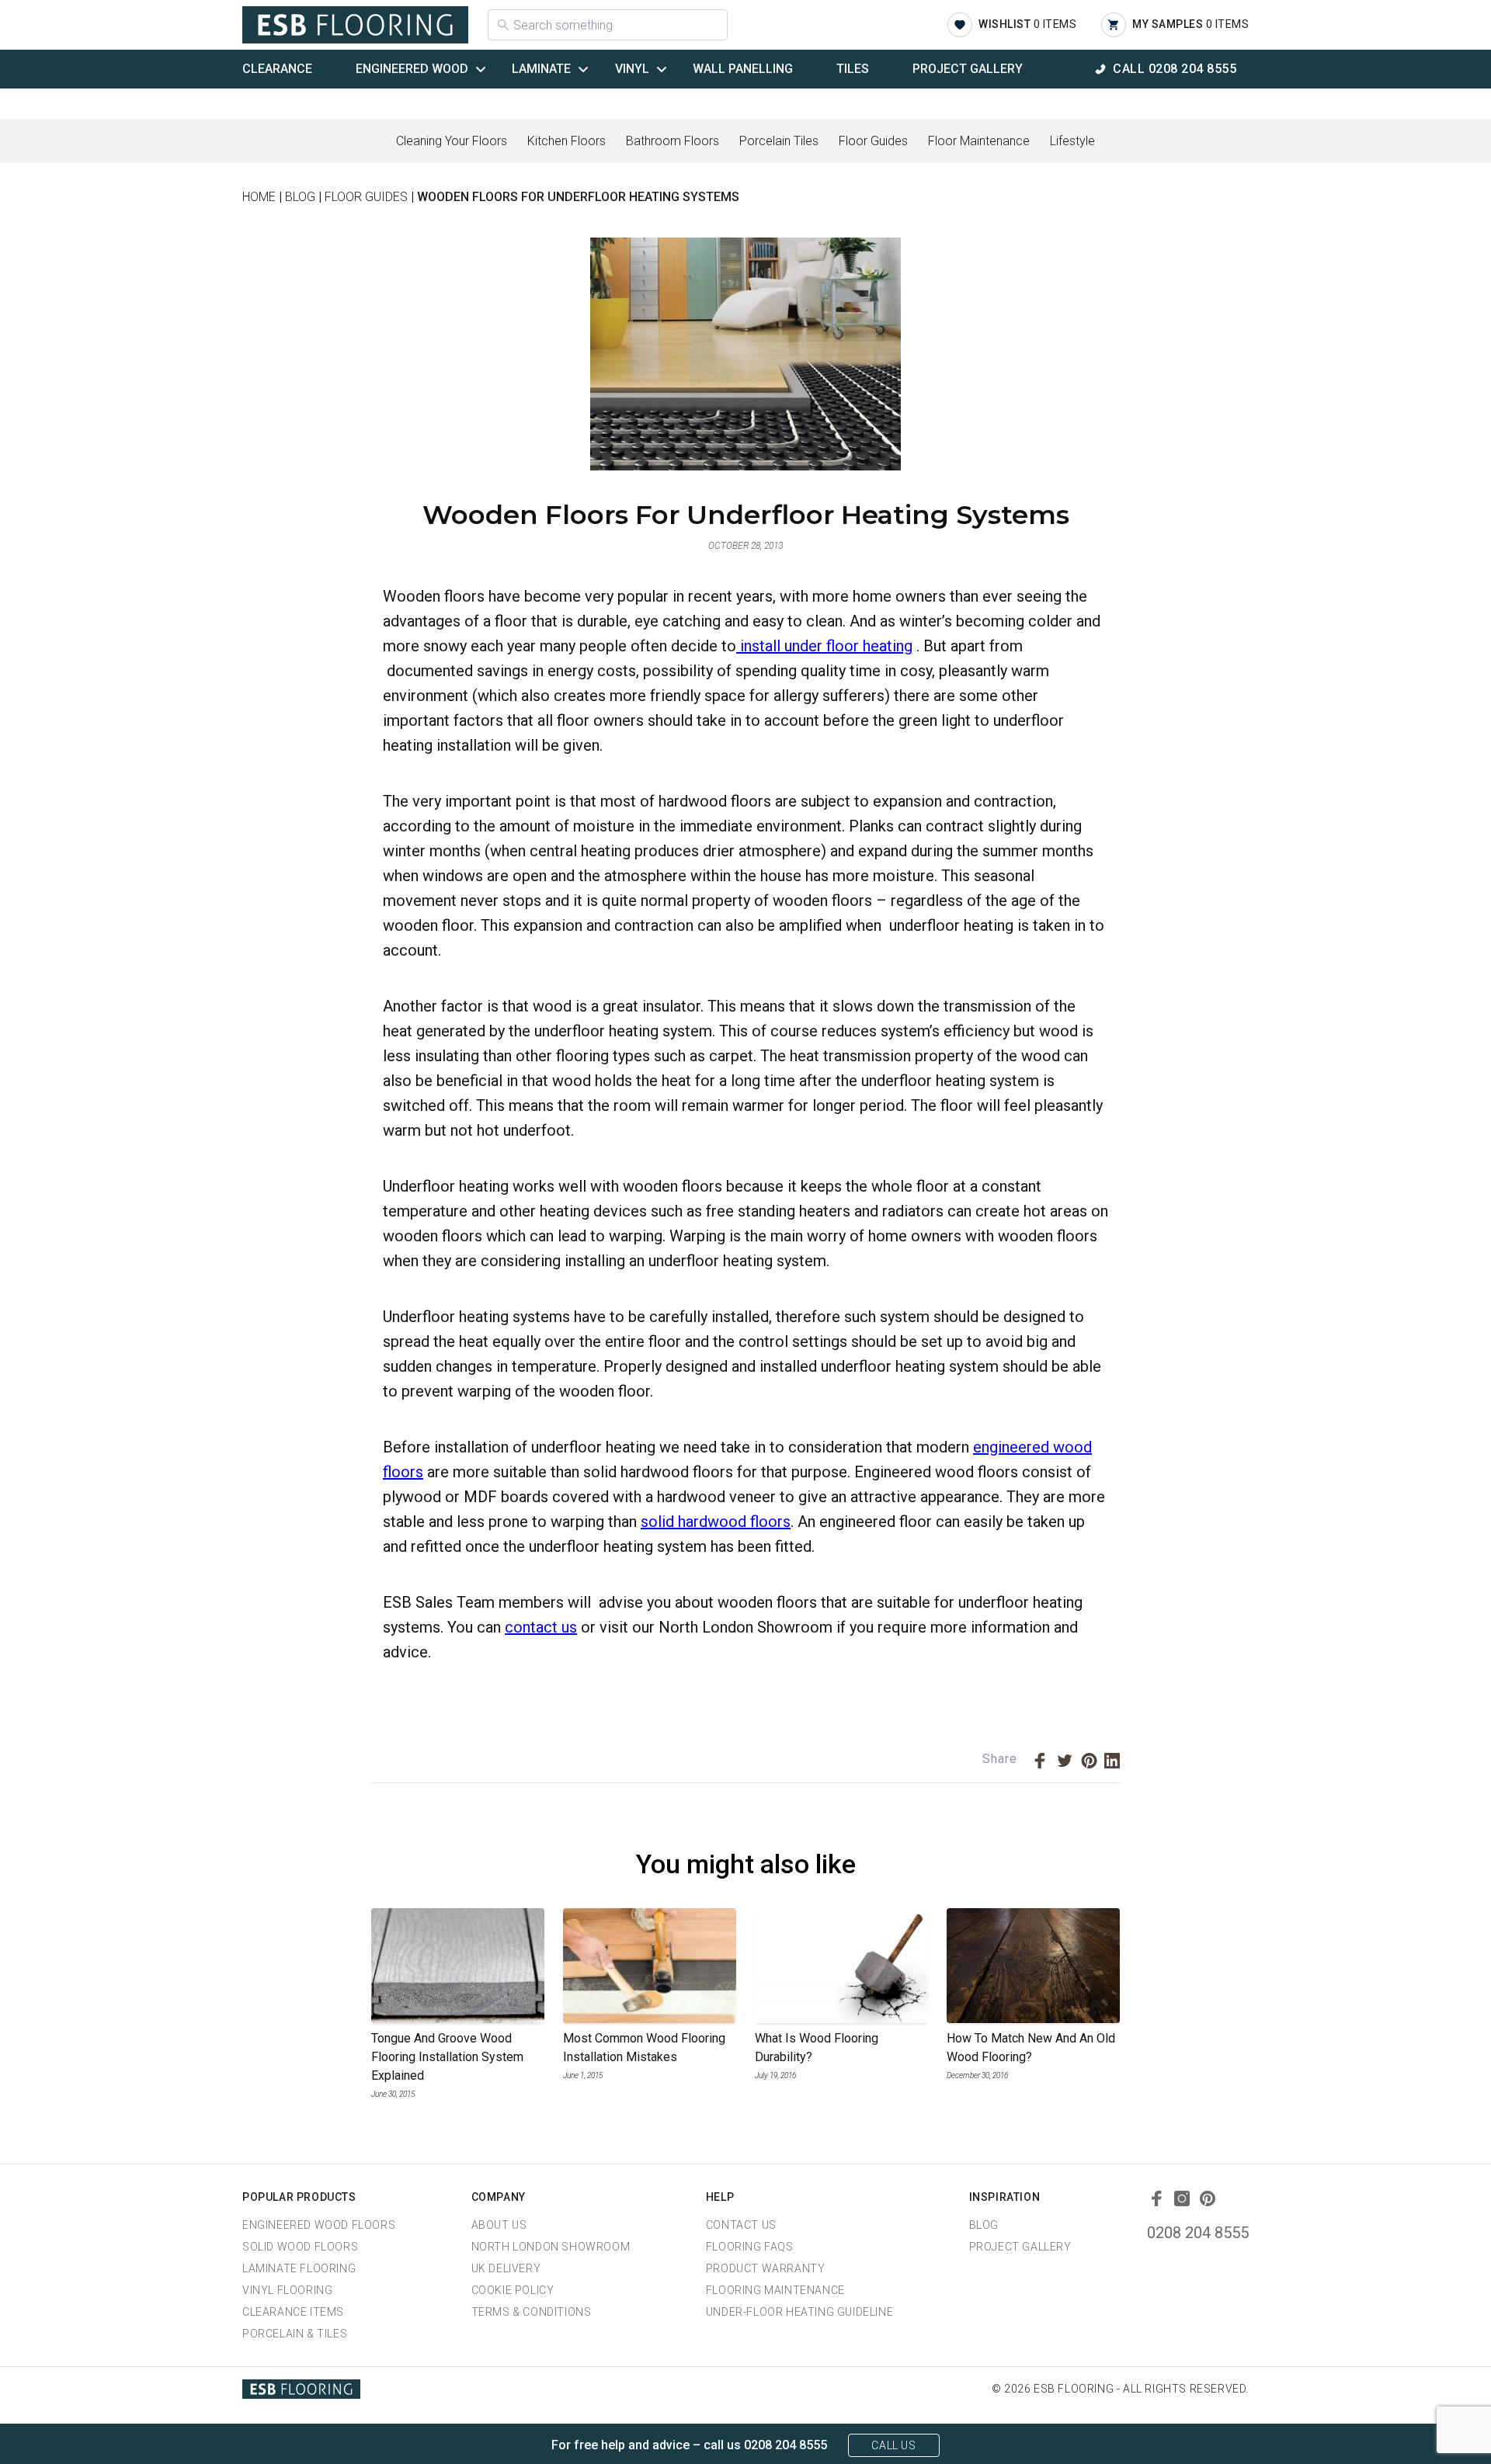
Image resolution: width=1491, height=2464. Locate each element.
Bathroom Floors (673, 141)
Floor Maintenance (979, 141)
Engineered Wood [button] (412, 69)
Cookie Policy (513, 2290)
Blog (984, 2225)
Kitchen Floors (567, 141)
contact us (541, 1627)
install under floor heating (824, 646)
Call (1175, 69)
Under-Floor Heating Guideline (799, 2312)
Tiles (853, 69)
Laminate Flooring (299, 2268)
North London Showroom (551, 2247)
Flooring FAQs (750, 2247)
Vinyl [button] (632, 69)
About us (499, 2225)
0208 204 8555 (1198, 2233)
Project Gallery (968, 69)
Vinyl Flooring (287, 2290)
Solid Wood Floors (300, 2247)
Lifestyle (1072, 141)
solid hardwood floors (716, 1522)
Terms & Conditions (532, 2312)
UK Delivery (506, 2268)
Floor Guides (873, 141)
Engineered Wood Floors (319, 2225)
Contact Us (741, 2225)
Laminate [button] (541, 69)
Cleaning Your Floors (452, 141)
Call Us (893, 2445)
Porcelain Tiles (779, 141)
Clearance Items (293, 2312)
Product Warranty (766, 2268)
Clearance (277, 69)
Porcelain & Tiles (295, 2334)
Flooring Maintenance (775, 2290)
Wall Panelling (743, 69)
